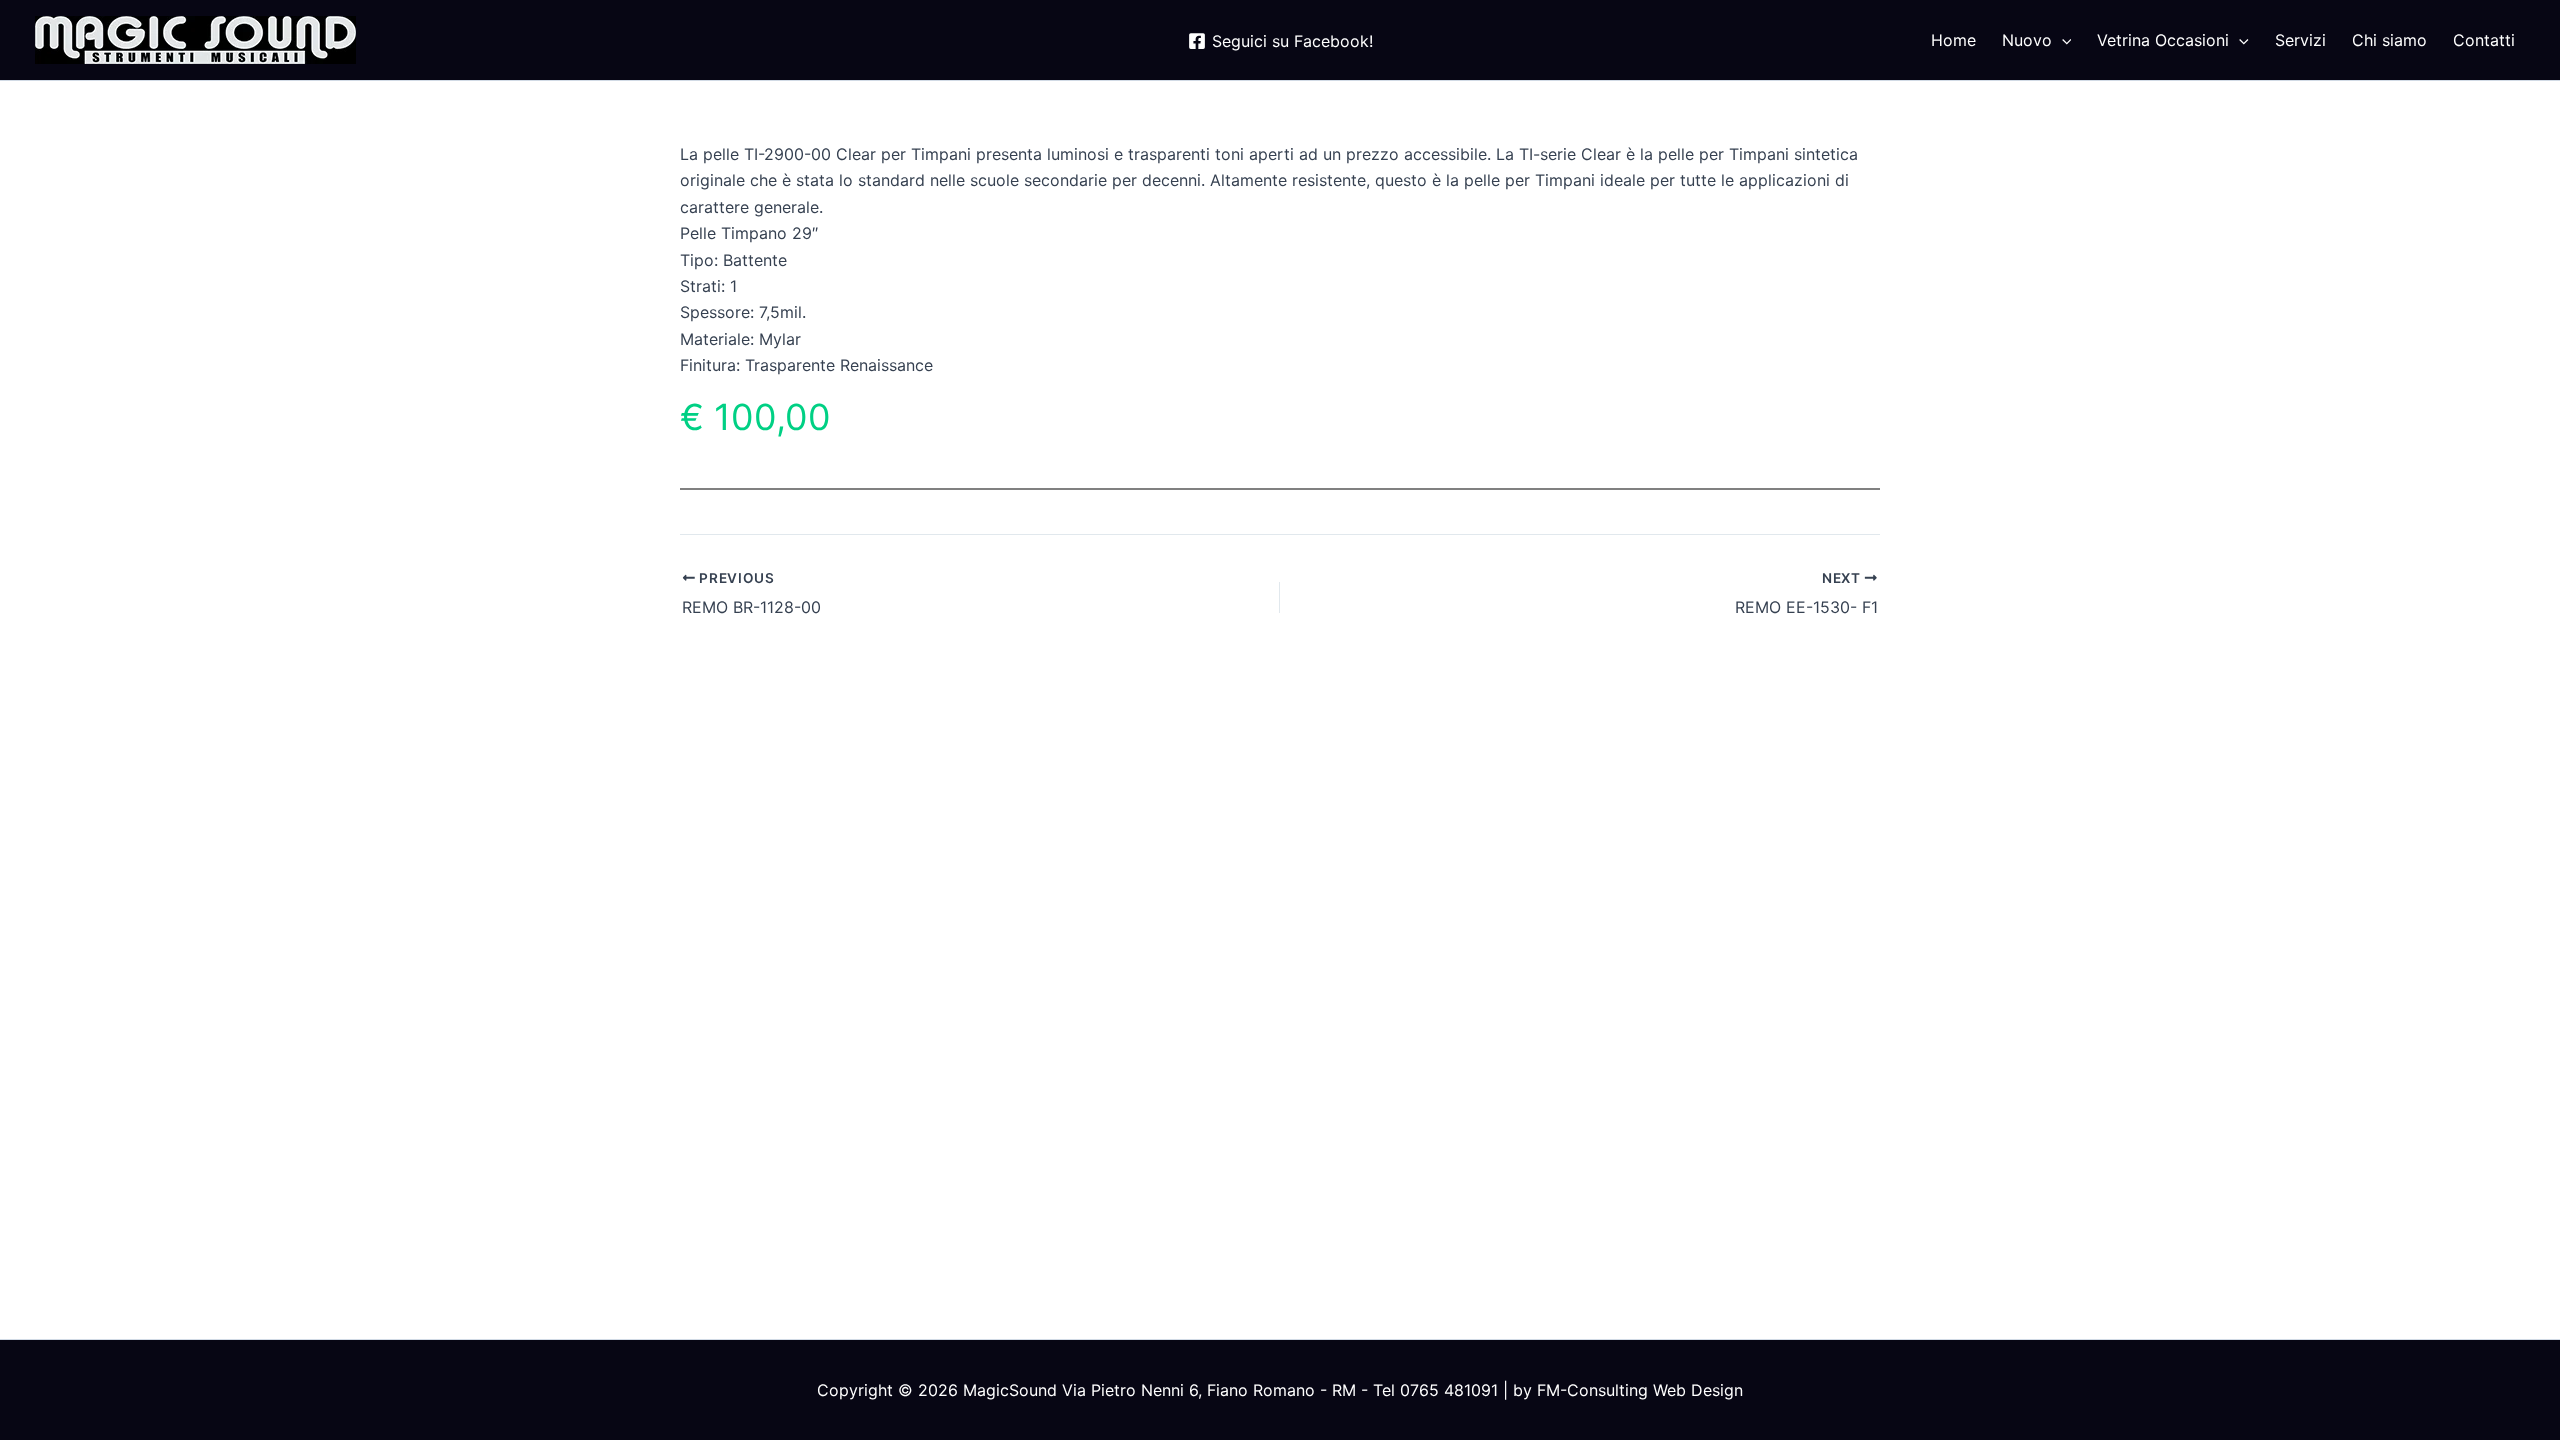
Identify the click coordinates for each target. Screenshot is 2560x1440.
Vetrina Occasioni (2163, 40)
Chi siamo (2389, 40)
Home (1953, 40)
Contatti (2484, 40)
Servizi (2300, 40)
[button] (2062, 40)
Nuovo (2027, 40)
